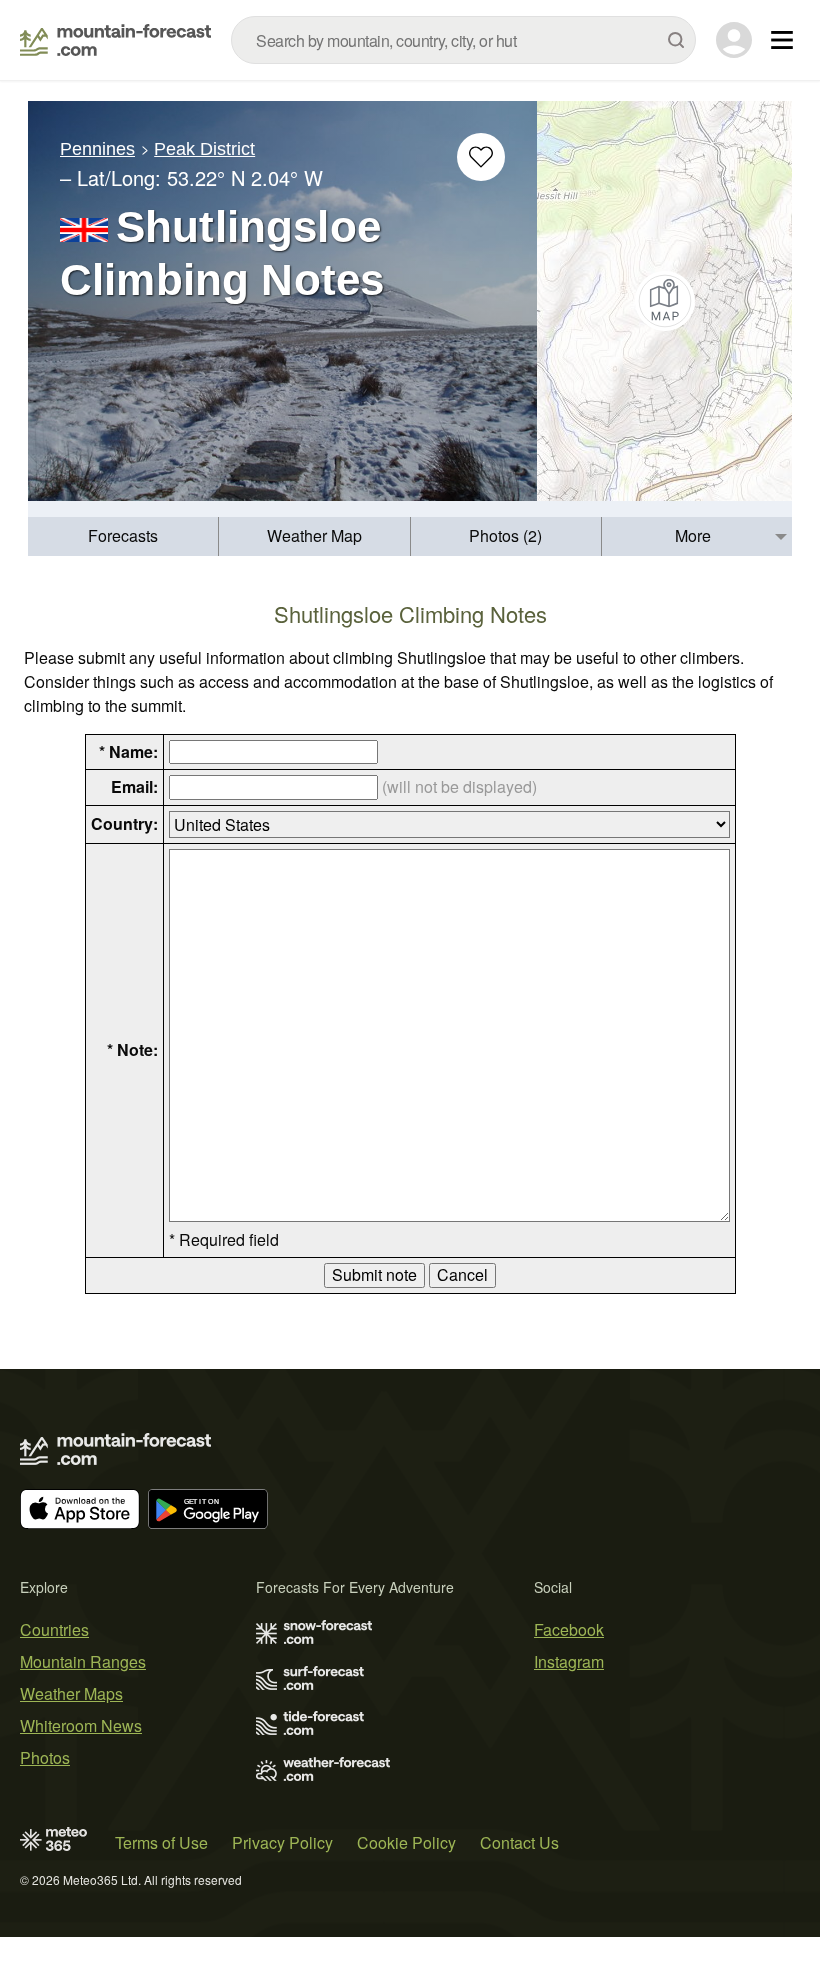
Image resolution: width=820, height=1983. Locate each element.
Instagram (569, 1661)
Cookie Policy (406, 1842)
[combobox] (463, 40)
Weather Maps (71, 1693)
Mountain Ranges (83, 1661)
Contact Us (519, 1842)
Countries (54, 1629)
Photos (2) (505, 535)
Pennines (97, 149)
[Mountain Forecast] (115, 40)
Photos (45, 1757)
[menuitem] (123, 536)
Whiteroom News (81, 1725)
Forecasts (123, 535)
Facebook (569, 1629)
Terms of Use (161, 1842)
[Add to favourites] (481, 157)
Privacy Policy (282, 1842)
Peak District (204, 149)
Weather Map (314, 535)
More (693, 535)
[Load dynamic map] (664, 301)
